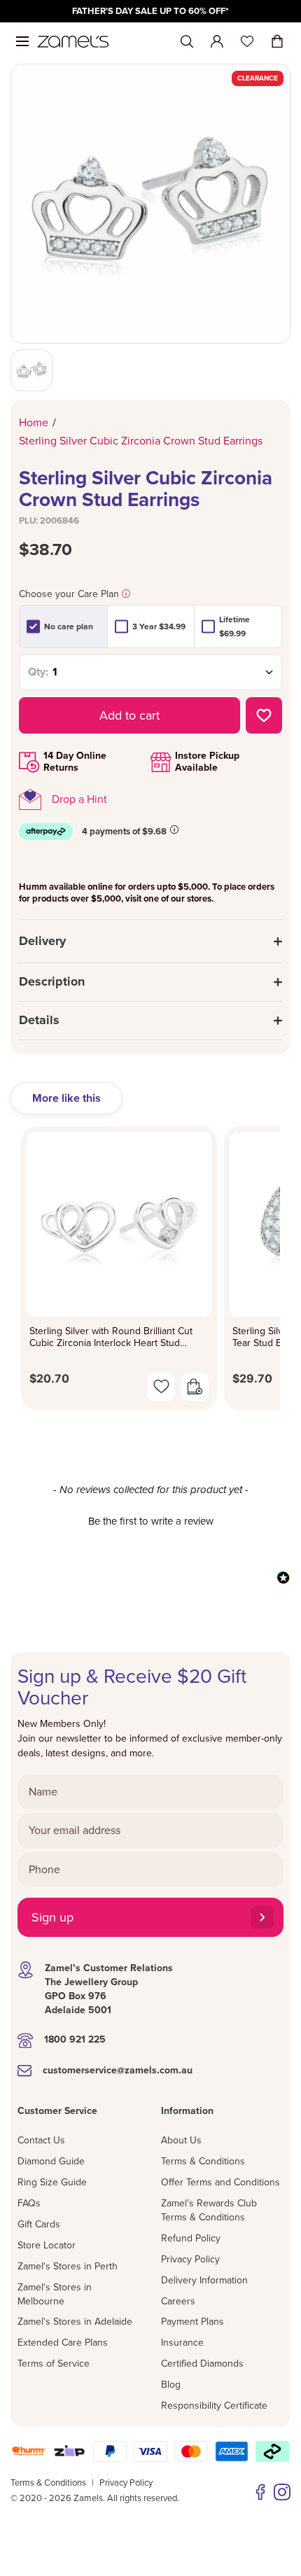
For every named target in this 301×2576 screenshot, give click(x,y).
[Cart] (277, 41)
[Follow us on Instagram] (282, 2492)
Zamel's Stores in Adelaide (75, 2322)
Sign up (52, 1917)
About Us (181, 2140)
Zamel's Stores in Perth (68, 2266)
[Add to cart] (195, 1387)
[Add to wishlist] (264, 715)
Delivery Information (204, 2280)
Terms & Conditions (203, 2161)
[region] (150, 11)
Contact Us (41, 2140)
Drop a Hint (79, 799)
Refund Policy (191, 2238)
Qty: (38, 672)
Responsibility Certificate (214, 2406)
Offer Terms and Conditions (220, 2182)
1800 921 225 (75, 2039)
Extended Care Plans (63, 2343)
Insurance (182, 2343)
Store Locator (47, 2245)
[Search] (187, 42)
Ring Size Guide (52, 2182)
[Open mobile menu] (22, 41)
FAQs (29, 2203)
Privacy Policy (190, 2259)
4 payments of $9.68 (124, 832)
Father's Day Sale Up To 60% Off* (150, 11)
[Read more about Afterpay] (174, 829)
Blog (171, 2385)
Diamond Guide (51, 2161)
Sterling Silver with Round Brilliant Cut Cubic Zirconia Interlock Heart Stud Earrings (111, 1337)
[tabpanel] (150, 1273)
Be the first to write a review (151, 1521)
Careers (178, 2301)
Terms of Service (54, 2364)
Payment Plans (192, 2322)
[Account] (217, 41)
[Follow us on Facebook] (260, 2492)
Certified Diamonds (202, 2364)
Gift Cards (39, 2224)
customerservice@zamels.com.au (118, 2070)
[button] (150, 1520)
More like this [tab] (66, 1098)
